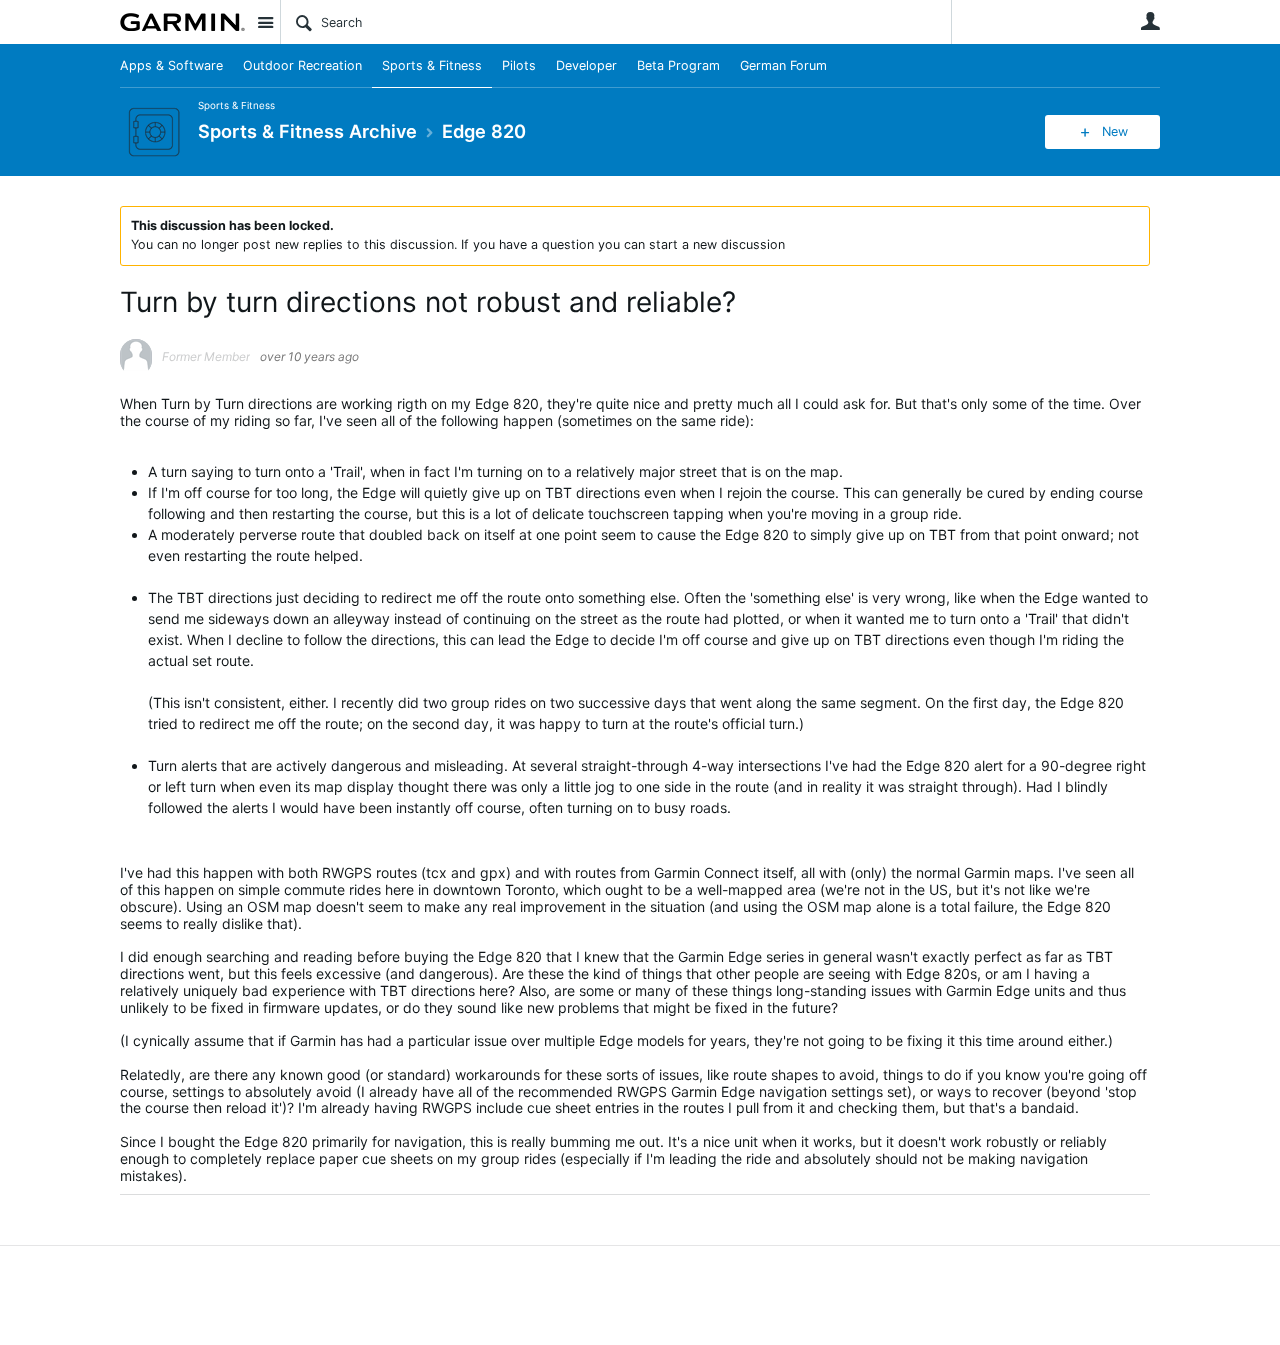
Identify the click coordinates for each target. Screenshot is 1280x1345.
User (1150, 21)
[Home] (182, 22)
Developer (586, 65)
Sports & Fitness (432, 65)
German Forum (783, 65)
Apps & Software (171, 65)
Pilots (519, 65)
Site (265, 22)
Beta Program (678, 65)
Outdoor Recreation (302, 65)
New (1115, 131)
